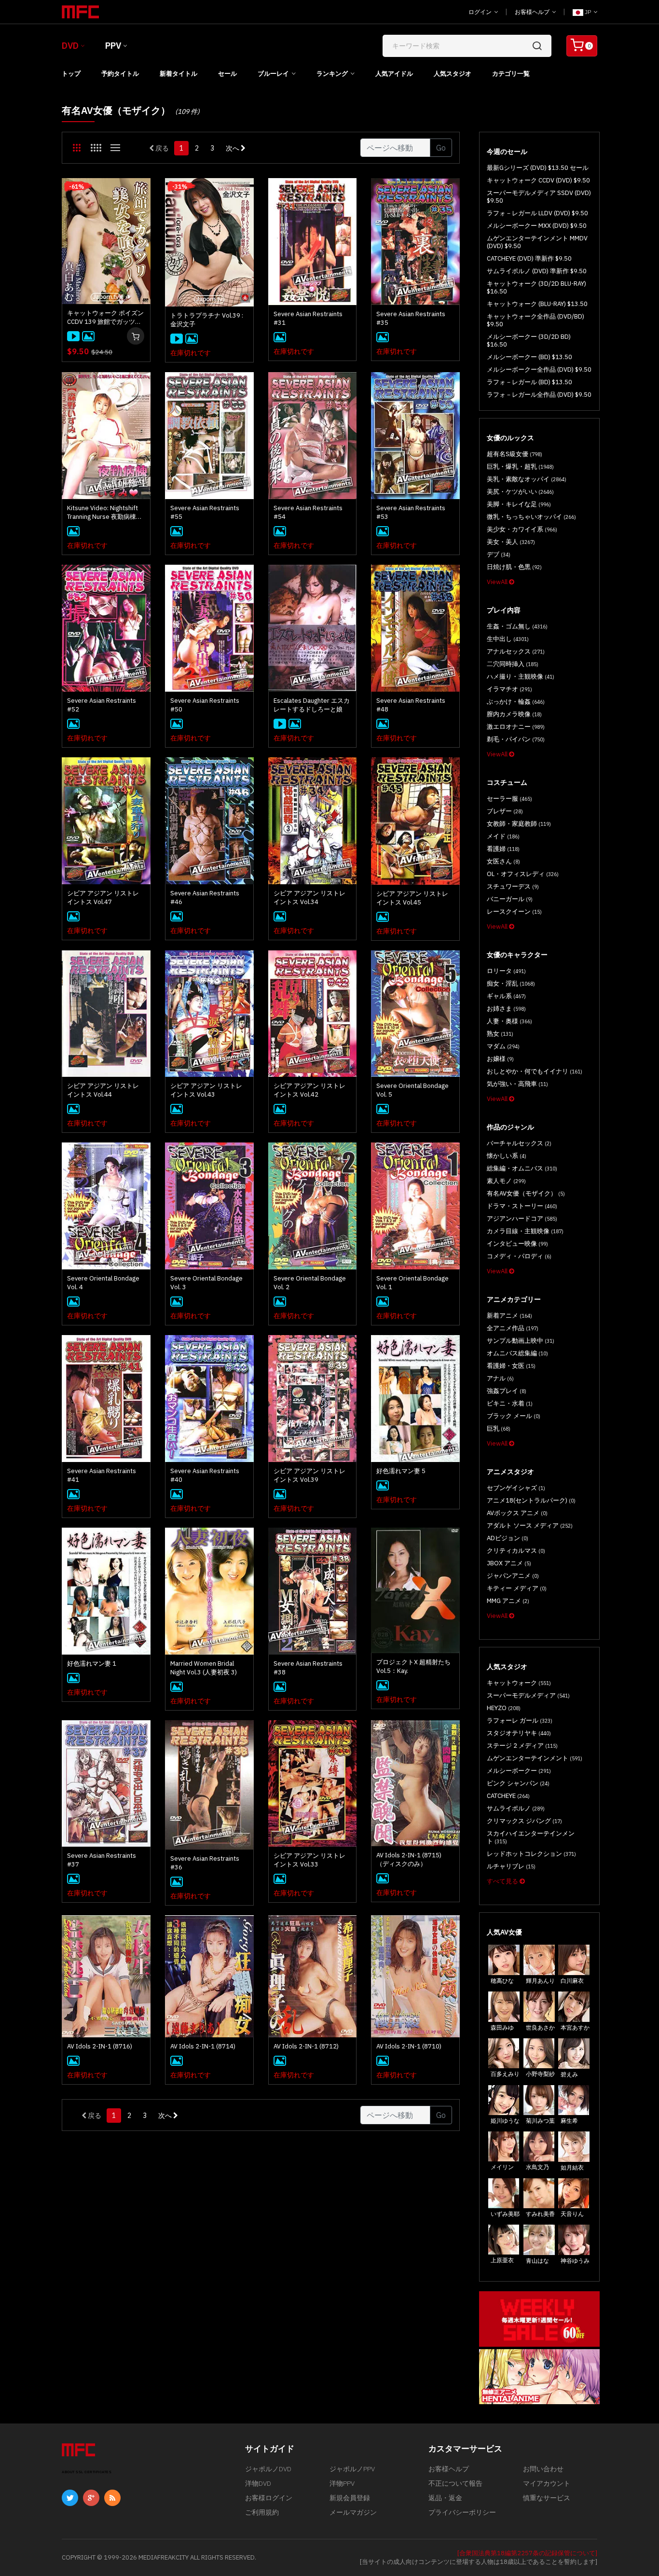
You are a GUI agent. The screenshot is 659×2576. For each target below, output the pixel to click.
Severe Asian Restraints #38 (308, 1668)
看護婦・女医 (511, 1366)
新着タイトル (178, 74)
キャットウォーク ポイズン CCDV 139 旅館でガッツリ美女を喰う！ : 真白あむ (105, 318)
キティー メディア (517, 1588)
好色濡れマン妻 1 (92, 1664)
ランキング (332, 74)
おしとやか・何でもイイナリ (535, 1071)
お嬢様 (500, 1059)
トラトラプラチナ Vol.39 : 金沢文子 (207, 320)
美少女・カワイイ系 (522, 529)
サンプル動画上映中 (521, 1341)
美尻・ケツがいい (520, 492)
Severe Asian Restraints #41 (102, 1475)
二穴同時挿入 (513, 664)
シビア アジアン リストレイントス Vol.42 (309, 1090)
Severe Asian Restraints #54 (308, 512)
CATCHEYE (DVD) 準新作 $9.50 (529, 258)
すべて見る (503, 1881)
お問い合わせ (543, 2469)
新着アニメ (509, 1316)
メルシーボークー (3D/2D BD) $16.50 (529, 341)
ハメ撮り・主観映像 (521, 676)
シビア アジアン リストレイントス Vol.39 (309, 1475)
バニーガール (510, 899)
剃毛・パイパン (516, 739)
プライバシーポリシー (462, 2512)
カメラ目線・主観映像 (525, 1231)
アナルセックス (516, 651)
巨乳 (499, 1428)
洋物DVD (258, 2483)
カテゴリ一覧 (511, 74)
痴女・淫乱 (511, 983)
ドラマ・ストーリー (522, 1206)
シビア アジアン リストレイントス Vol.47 (103, 898)
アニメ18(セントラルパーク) (531, 1500)
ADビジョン (508, 1538)
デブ (499, 554)
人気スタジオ (453, 74)
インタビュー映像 (517, 1244)
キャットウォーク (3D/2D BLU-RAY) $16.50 (536, 287)
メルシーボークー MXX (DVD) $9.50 (537, 226)
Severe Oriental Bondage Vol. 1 (412, 1283)
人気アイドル (394, 74)
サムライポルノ (516, 1808)
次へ (233, 148)
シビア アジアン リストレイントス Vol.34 (309, 898)
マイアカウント (547, 2483)
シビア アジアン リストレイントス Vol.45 (412, 898)
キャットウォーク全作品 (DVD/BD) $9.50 (535, 320)
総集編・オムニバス (522, 1168)
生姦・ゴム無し (517, 626)
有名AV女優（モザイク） (526, 1193)
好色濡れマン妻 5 (401, 1471)
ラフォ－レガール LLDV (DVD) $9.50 (537, 213)
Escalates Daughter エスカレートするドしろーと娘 (312, 705)
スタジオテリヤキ (519, 1733)
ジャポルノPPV (352, 2469)
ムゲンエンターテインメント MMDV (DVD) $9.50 (537, 242)
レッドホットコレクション (531, 1854)
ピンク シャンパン (518, 1783)
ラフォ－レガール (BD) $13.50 (529, 382)
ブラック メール (514, 1416)
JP (588, 12)
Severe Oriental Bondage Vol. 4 (103, 1283)
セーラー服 (509, 799)
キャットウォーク (519, 1683)
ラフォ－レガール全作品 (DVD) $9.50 (539, 395)
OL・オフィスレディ (523, 874)
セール (227, 74)
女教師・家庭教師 (519, 824)
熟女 (500, 1034)
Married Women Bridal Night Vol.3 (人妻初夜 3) (204, 1668)
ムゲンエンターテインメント (535, 1758)
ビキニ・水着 (510, 1403)
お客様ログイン (269, 2498)
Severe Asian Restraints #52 (102, 705)
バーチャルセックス (519, 1143)
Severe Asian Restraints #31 (308, 318)
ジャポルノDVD (268, 2469)
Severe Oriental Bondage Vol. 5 (412, 1090)
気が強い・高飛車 (517, 1084)
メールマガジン (353, 2512)
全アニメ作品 (513, 1328)
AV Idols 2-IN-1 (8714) (203, 2046)
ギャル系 (506, 996)
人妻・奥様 (509, 1021)
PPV (113, 46)
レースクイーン (514, 912)
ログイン (481, 12)
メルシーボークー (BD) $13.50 (529, 357)
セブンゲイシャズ (516, 1488)
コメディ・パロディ (519, 1256)
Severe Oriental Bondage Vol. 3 (206, 1283)
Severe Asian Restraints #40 (205, 1475)
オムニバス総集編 (517, 1353)
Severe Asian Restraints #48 (411, 705)
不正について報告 (455, 2483)
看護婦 (503, 849)
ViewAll (498, 582)
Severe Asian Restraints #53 (411, 512)
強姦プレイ (507, 1391)
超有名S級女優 (515, 454)
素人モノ (506, 1181)
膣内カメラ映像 (514, 714)
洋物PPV (342, 2483)
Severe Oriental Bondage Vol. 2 (310, 1283)
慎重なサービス (547, 2498)
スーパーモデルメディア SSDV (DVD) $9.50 (539, 197)
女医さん (503, 861)
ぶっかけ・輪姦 (516, 702)
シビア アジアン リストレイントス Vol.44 (103, 1090)
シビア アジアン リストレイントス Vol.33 (309, 1860)
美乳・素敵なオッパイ (527, 479)
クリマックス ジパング (524, 1821)
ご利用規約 (262, 2512)
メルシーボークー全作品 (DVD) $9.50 (539, 369)
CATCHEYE (508, 1796)
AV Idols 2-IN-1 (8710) (409, 2046)
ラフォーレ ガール (520, 1720)
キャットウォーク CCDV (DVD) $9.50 (538, 180)
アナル (500, 1378)
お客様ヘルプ (533, 12)
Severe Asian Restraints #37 (102, 1860)
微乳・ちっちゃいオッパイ (531, 517)
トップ (71, 74)
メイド (503, 836)
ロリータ (506, 971)
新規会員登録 (350, 2498)
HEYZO (504, 1708)
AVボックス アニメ (517, 1513)
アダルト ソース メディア (530, 1525)
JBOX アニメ (509, 1563)
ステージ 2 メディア (522, 1746)
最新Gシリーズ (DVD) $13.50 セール (538, 168)
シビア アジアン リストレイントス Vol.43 (206, 1090)
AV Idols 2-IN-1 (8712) (306, 2046)
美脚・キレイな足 (519, 504)
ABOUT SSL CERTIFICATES (87, 2472)
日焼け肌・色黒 (514, 567)
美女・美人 (511, 542)
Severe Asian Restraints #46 (205, 898)
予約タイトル (120, 74)
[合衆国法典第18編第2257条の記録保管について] (527, 2553)
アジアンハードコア (522, 1218)
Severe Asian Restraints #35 (411, 318)
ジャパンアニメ (513, 1576)
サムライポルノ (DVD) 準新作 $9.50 (537, 271)
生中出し (508, 639)
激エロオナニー (516, 727)
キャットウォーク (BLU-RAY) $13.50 (537, 304)
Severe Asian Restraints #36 (205, 1863)
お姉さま (506, 1009)
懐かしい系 (507, 1156)
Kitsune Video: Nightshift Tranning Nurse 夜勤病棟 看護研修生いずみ (105, 513)
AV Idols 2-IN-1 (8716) (100, 2046)
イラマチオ (509, 689)
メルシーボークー (519, 1771)
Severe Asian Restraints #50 (205, 705)
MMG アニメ (508, 1601)
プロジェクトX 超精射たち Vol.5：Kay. (413, 1666)
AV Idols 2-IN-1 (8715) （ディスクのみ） (409, 1859)
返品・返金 (445, 2498)
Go (441, 148)
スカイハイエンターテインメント (531, 1837)
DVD (70, 46)
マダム (503, 1046)
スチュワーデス (513, 886)
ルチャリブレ (511, 1866)
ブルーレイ (273, 74)
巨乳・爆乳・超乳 (520, 466)
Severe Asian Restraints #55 (205, 512)
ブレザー (505, 811)
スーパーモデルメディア (528, 1695)
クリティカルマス (516, 1551)
